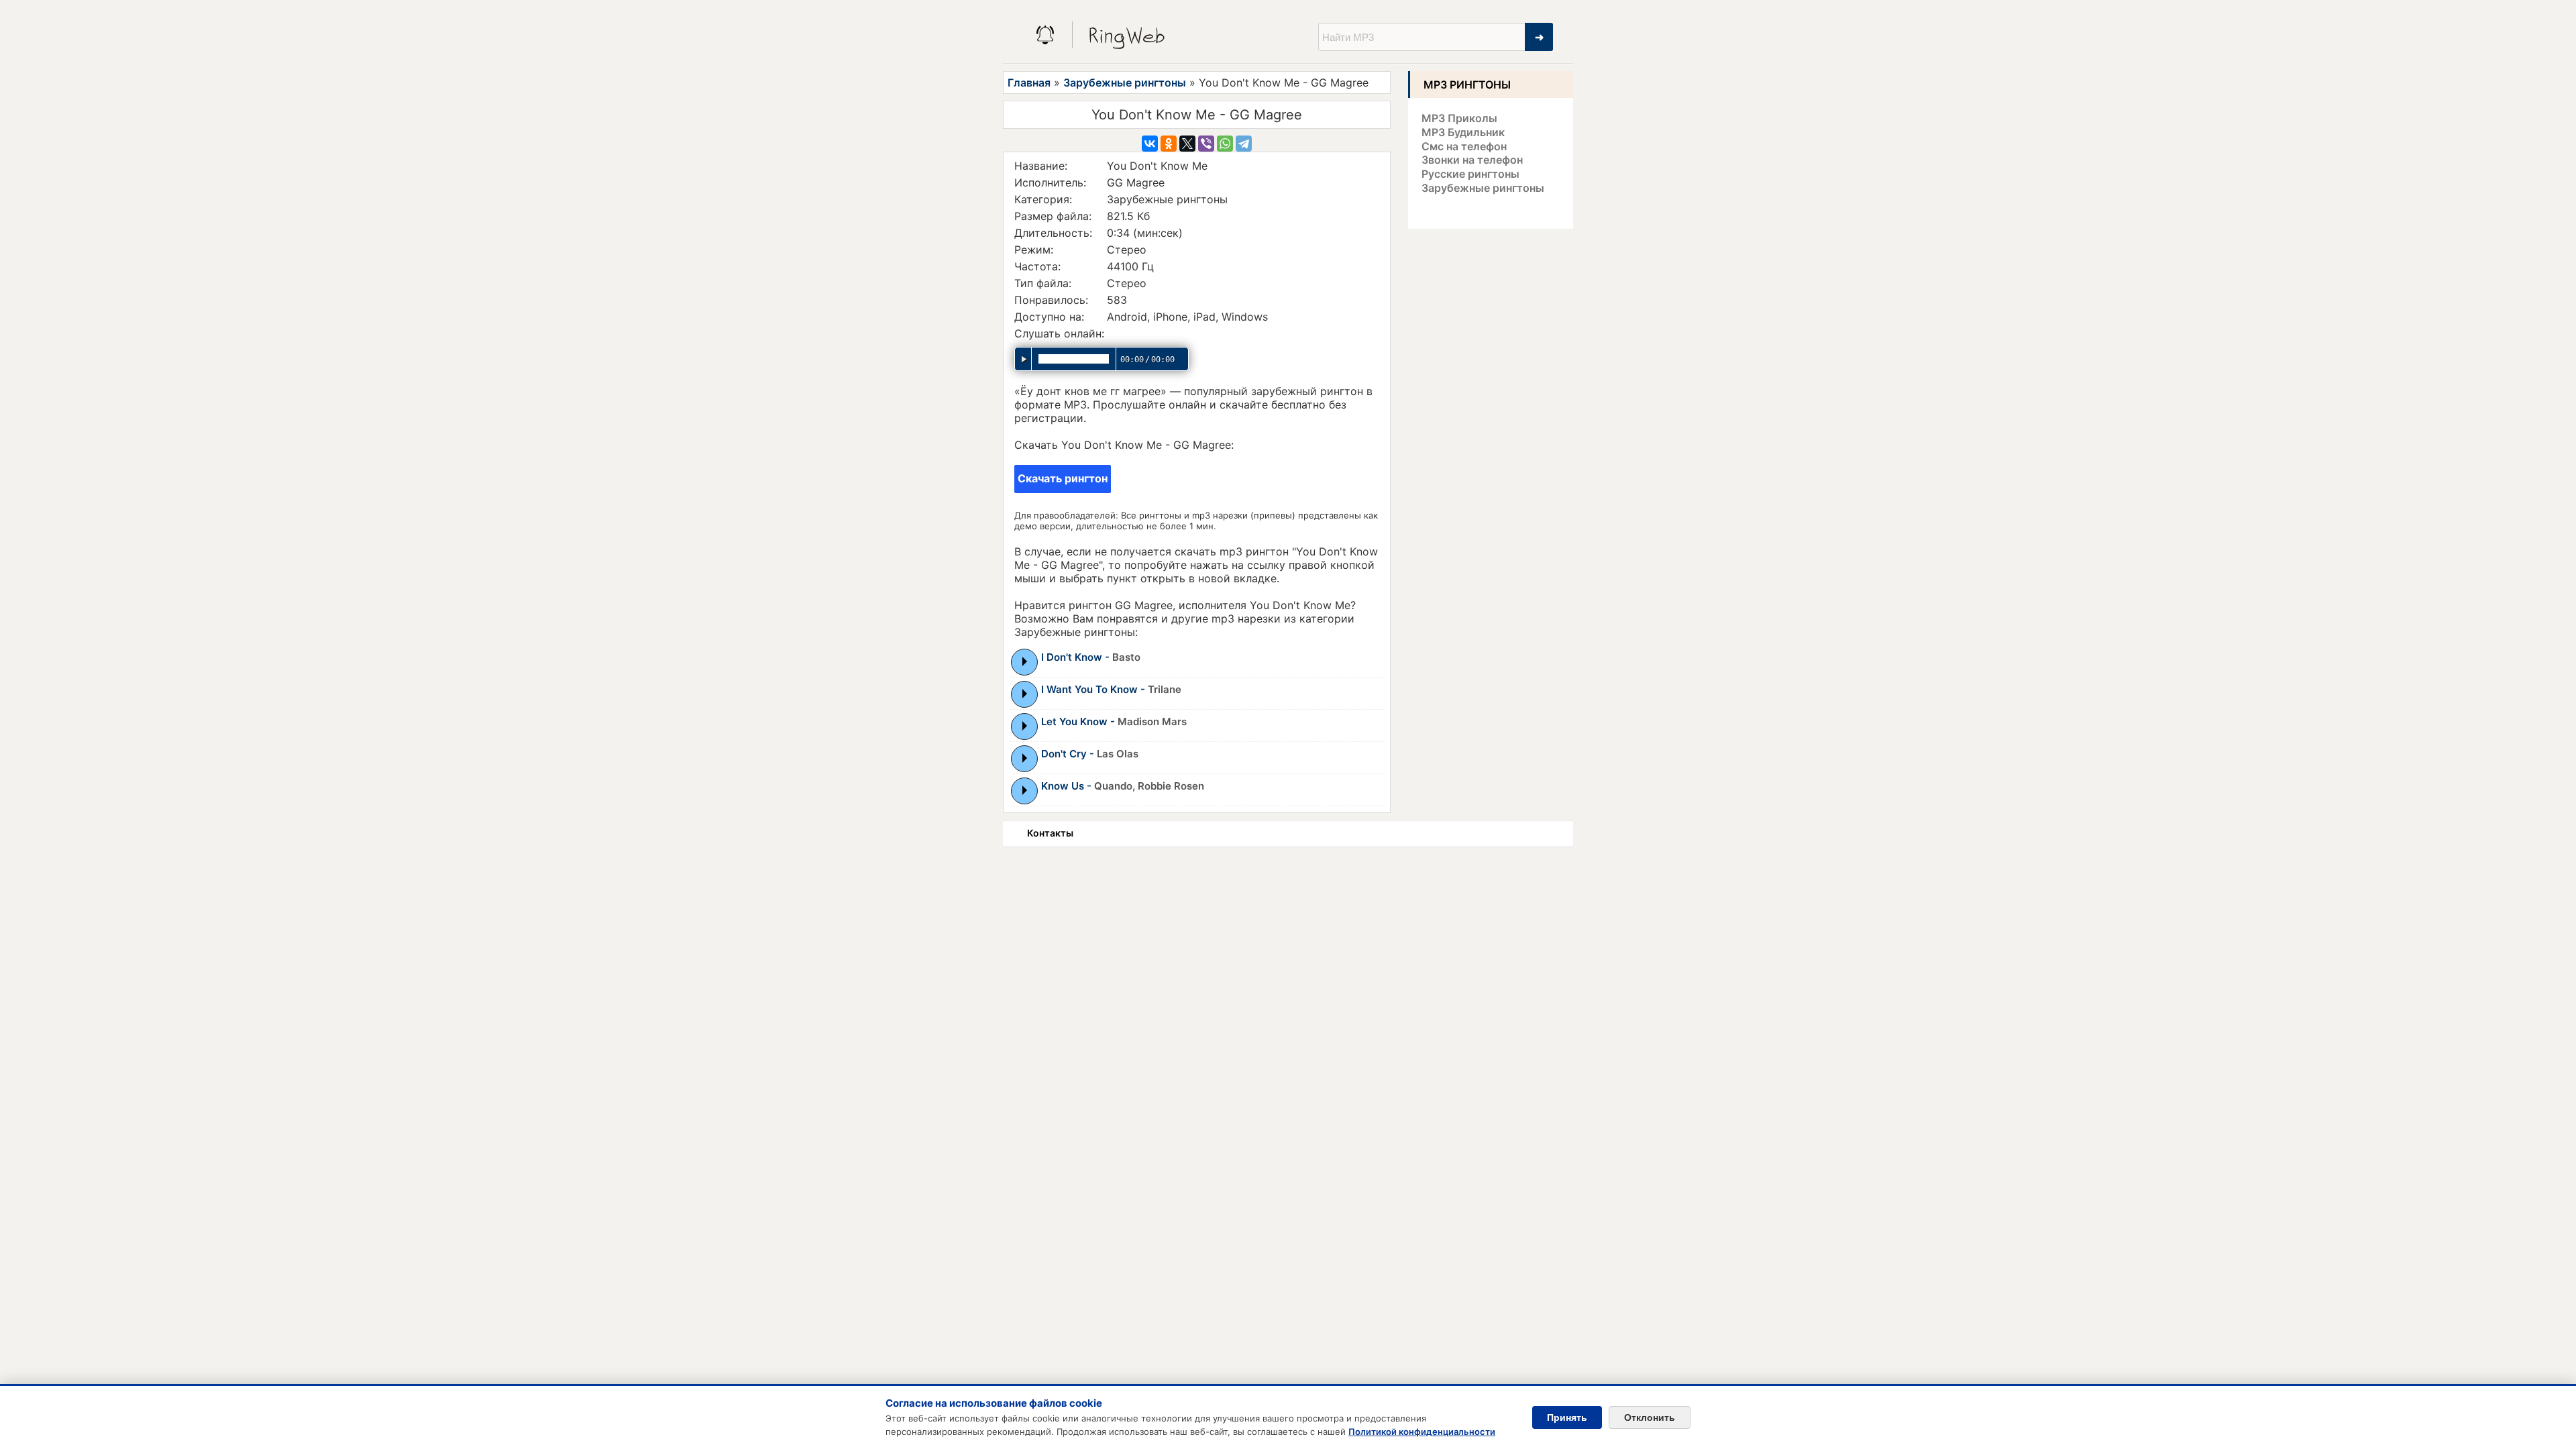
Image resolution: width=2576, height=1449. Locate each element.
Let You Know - (1114, 721)
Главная (1029, 83)
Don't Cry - (1090, 754)
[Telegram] (1244, 144)
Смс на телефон (1464, 146)
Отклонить (1650, 1417)
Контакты (1050, 833)
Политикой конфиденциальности (1422, 1432)
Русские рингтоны (1470, 174)
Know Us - (1123, 786)
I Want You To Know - (1111, 689)
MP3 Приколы (1459, 118)
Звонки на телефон (1472, 160)
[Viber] (1206, 144)
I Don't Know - (1091, 657)
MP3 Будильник (1463, 132)
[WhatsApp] (1225, 144)
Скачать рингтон (1063, 478)
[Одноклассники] (1169, 144)
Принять (1567, 1417)
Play (1025, 661)
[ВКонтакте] (1150, 144)
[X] (1187, 144)
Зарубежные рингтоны (1125, 83)
